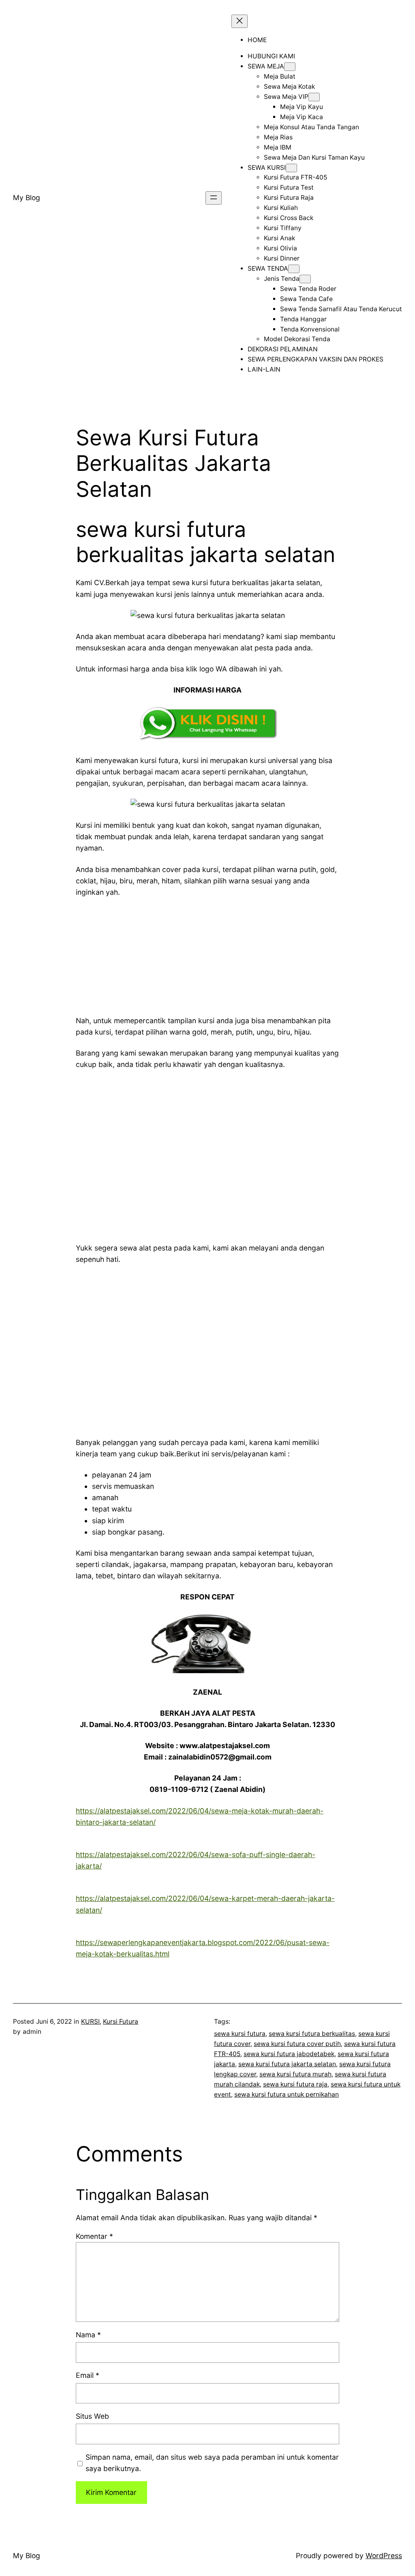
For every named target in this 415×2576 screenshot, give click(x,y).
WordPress (384, 2556)
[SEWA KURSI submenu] (291, 168)
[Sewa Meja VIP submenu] (314, 97)
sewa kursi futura (240, 2034)
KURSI (90, 2021)
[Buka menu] (214, 198)
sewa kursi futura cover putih (297, 2044)
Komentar (94, 2236)
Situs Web (92, 2416)
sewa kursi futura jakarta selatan (287, 2064)
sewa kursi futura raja (295, 2084)
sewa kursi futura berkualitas (312, 2034)
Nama (88, 2335)
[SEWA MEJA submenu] (290, 67)
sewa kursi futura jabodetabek (289, 2054)
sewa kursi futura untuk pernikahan (287, 2094)
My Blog (27, 198)
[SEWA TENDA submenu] (294, 269)
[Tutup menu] (240, 21)
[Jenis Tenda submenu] (305, 279)
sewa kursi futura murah (295, 2074)
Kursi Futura (121, 2021)
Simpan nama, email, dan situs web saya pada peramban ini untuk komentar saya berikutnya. (212, 2463)
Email (88, 2375)
